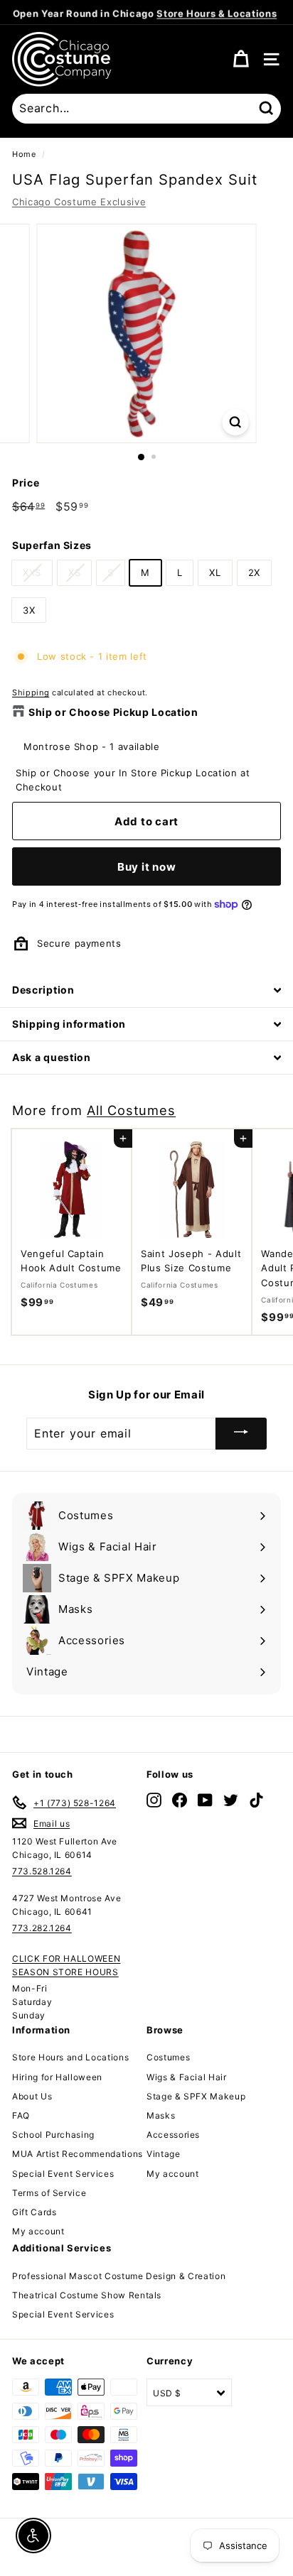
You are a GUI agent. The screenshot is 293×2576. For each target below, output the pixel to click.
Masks (161, 2115)
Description (43, 990)
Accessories (173, 2135)
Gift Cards (34, 2212)
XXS (32, 572)
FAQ (21, 2115)
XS (74, 572)
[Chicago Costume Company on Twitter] (231, 1800)
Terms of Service (49, 2193)
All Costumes (131, 1110)
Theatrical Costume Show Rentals (87, 2295)
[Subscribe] (241, 1434)
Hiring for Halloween (57, 2077)
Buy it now (147, 867)
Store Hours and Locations (70, 2057)
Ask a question (52, 1057)
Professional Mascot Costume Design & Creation (119, 2276)
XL (215, 572)
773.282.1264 (42, 1928)
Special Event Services (63, 2174)
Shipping (31, 692)
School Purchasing (53, 2135)
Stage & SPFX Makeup (196, 2096)
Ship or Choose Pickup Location (113, 712)
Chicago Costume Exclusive (79, 202)
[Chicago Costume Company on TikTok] (256, 1800)
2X (254, 572)
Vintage (164, 2154)
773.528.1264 (42, 1871)
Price (26, 483)
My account (38, 2231)
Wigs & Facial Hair (187, 2077)
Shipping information (69, 1024)
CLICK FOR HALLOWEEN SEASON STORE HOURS (66, 1965)
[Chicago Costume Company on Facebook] (180, 1800)
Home (24, 154)
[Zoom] (236, 422)
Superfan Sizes (52, 545)
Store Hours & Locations (217, 12)
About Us (32, 2096)
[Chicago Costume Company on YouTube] (205, 1800)
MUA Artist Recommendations (78, 2154)
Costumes (168, 2057)
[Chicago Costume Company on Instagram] (154, 1800)
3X (29, 610)
